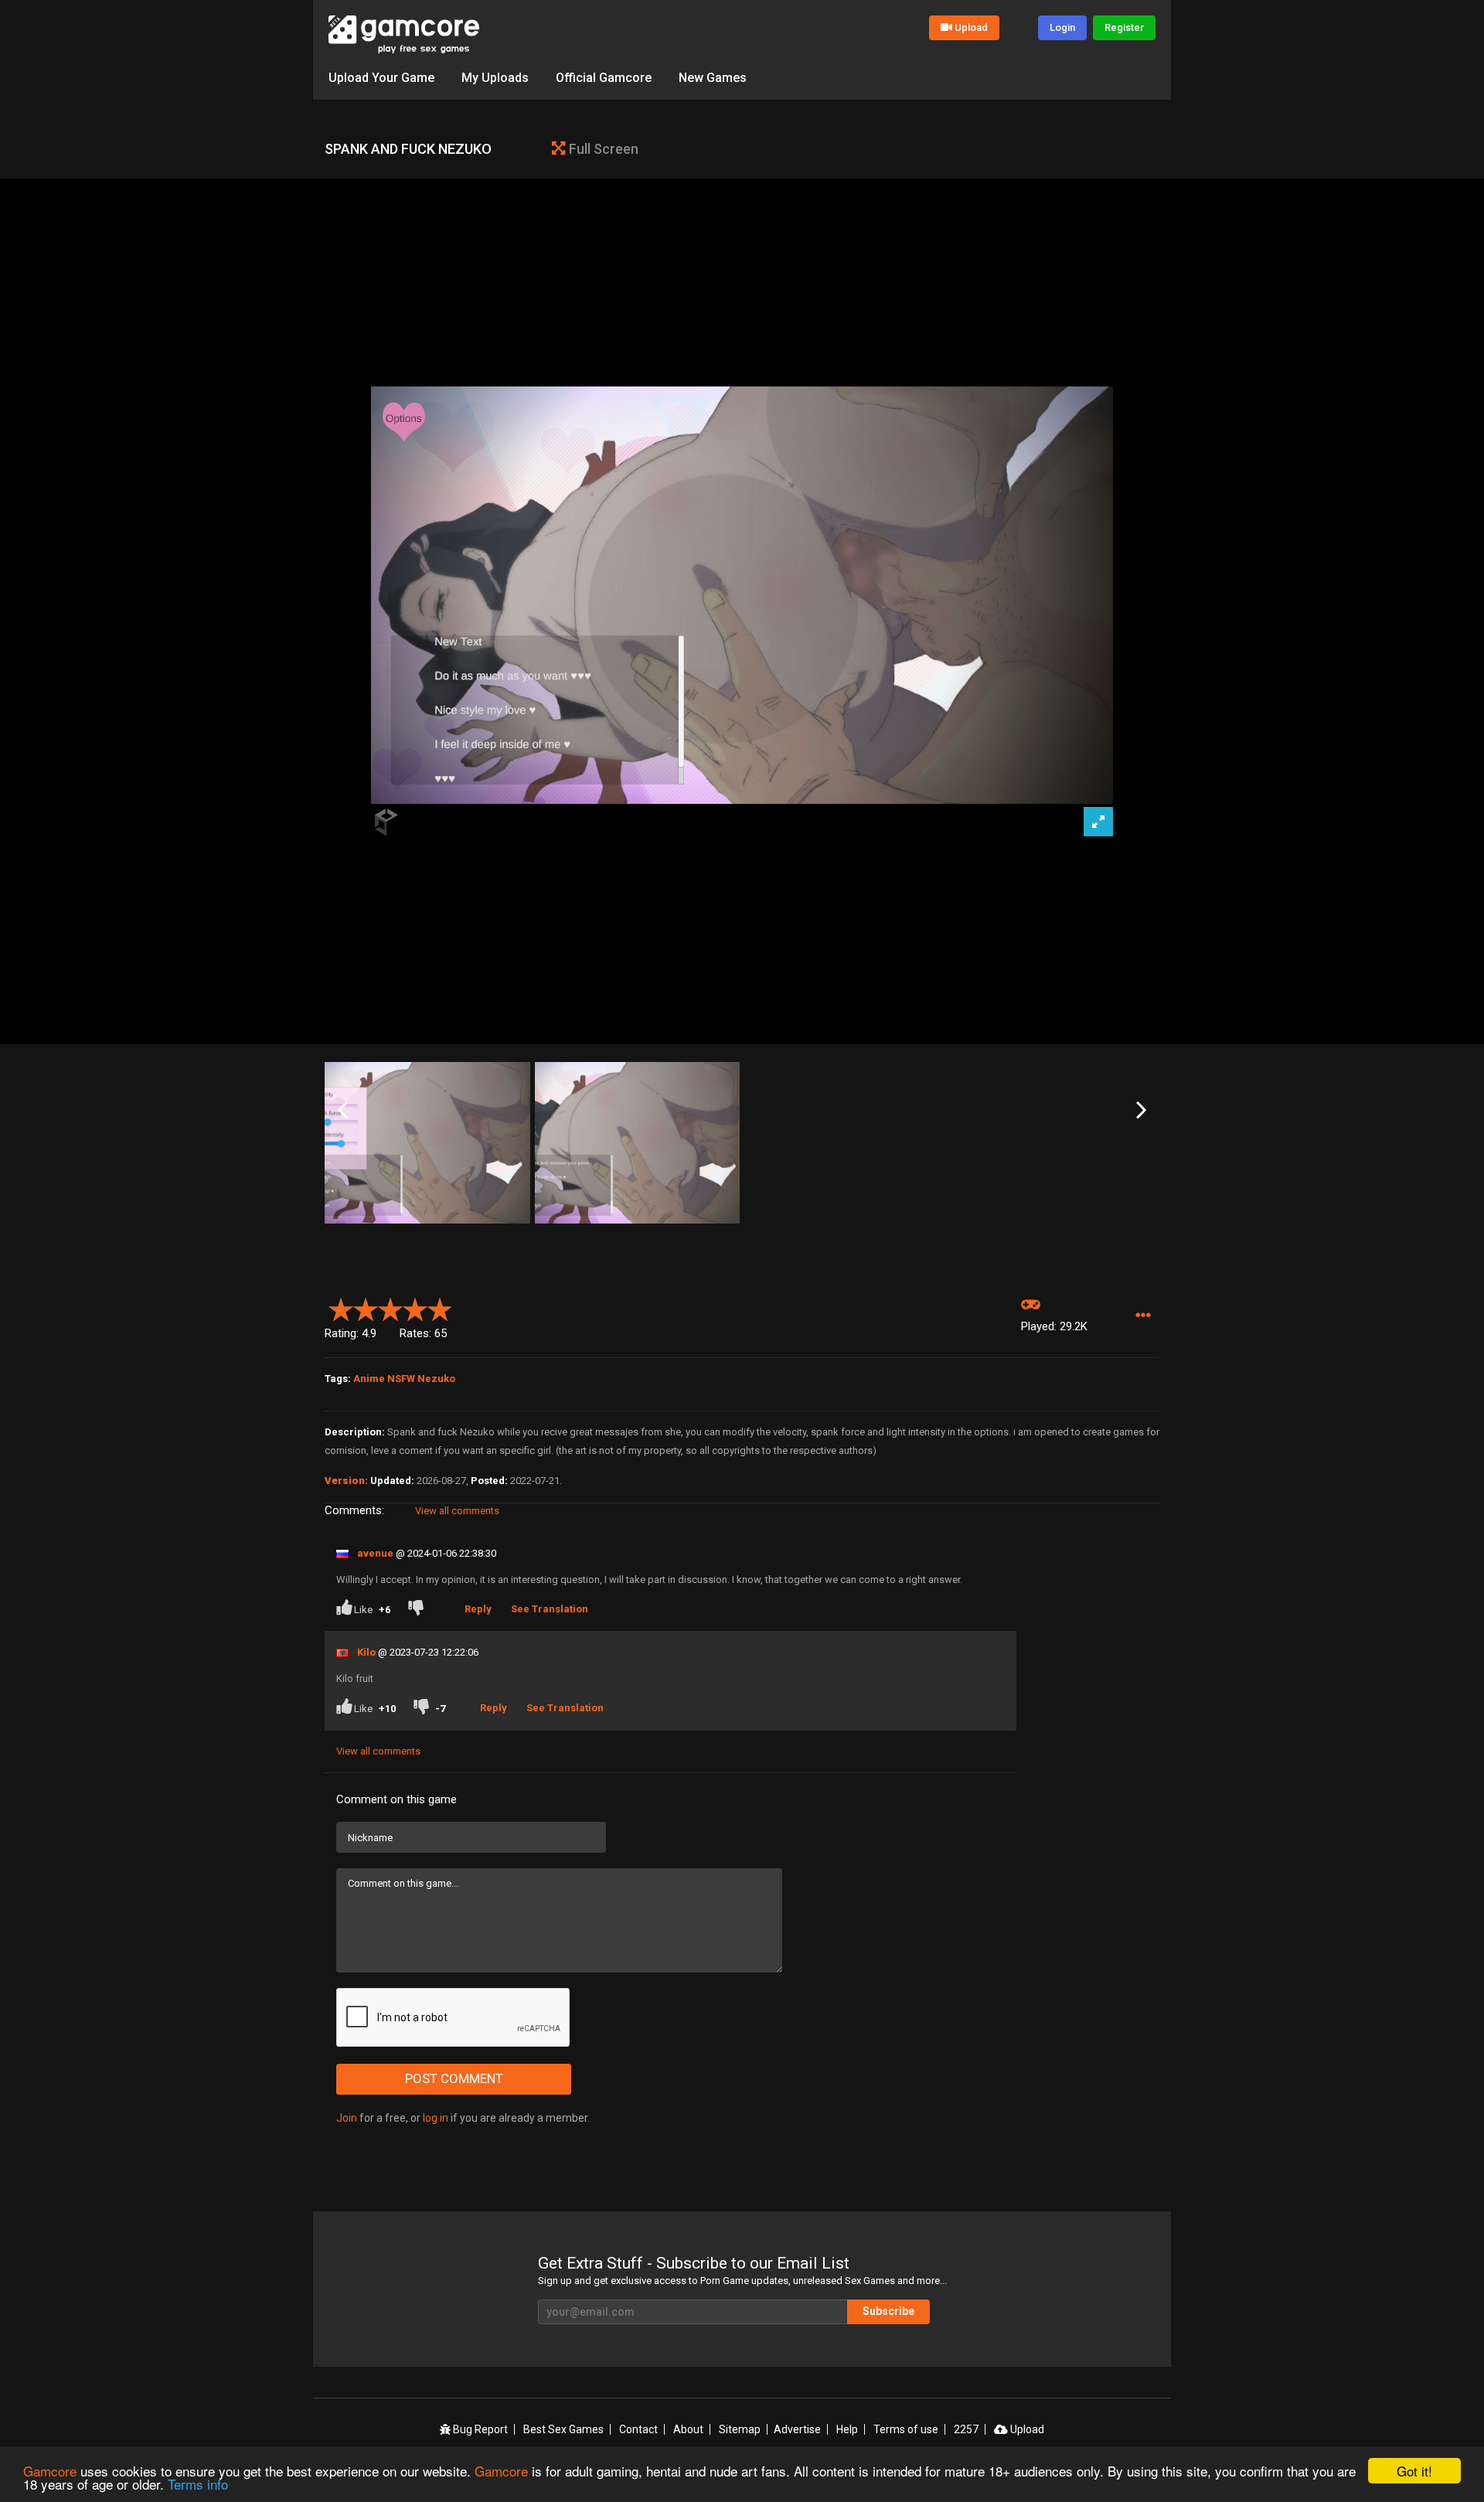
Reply (478, 1609)
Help (847, 2429)
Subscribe (888, 2311)
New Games (713, 78)
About (688, 2429)
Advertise (797, 2429)
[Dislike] (419, 1610)
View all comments (457, 1511)
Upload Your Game (381, 78)
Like (371, 1610)
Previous (343, 1111)
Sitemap (740, 2429)
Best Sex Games (563, 2429)
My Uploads (495, 78)
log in (436, 2118)
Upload (971, 27)
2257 (966, 2429)
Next (1141, 1111)
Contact (638, 2429)
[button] (1143, 1316)
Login (1062, 27)
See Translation (550, 1609)
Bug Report (479, 2429)
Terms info (198, 2484)
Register (1124, 27)
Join (347, 2118)
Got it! (1414, 2471)
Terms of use (906, 2429)
